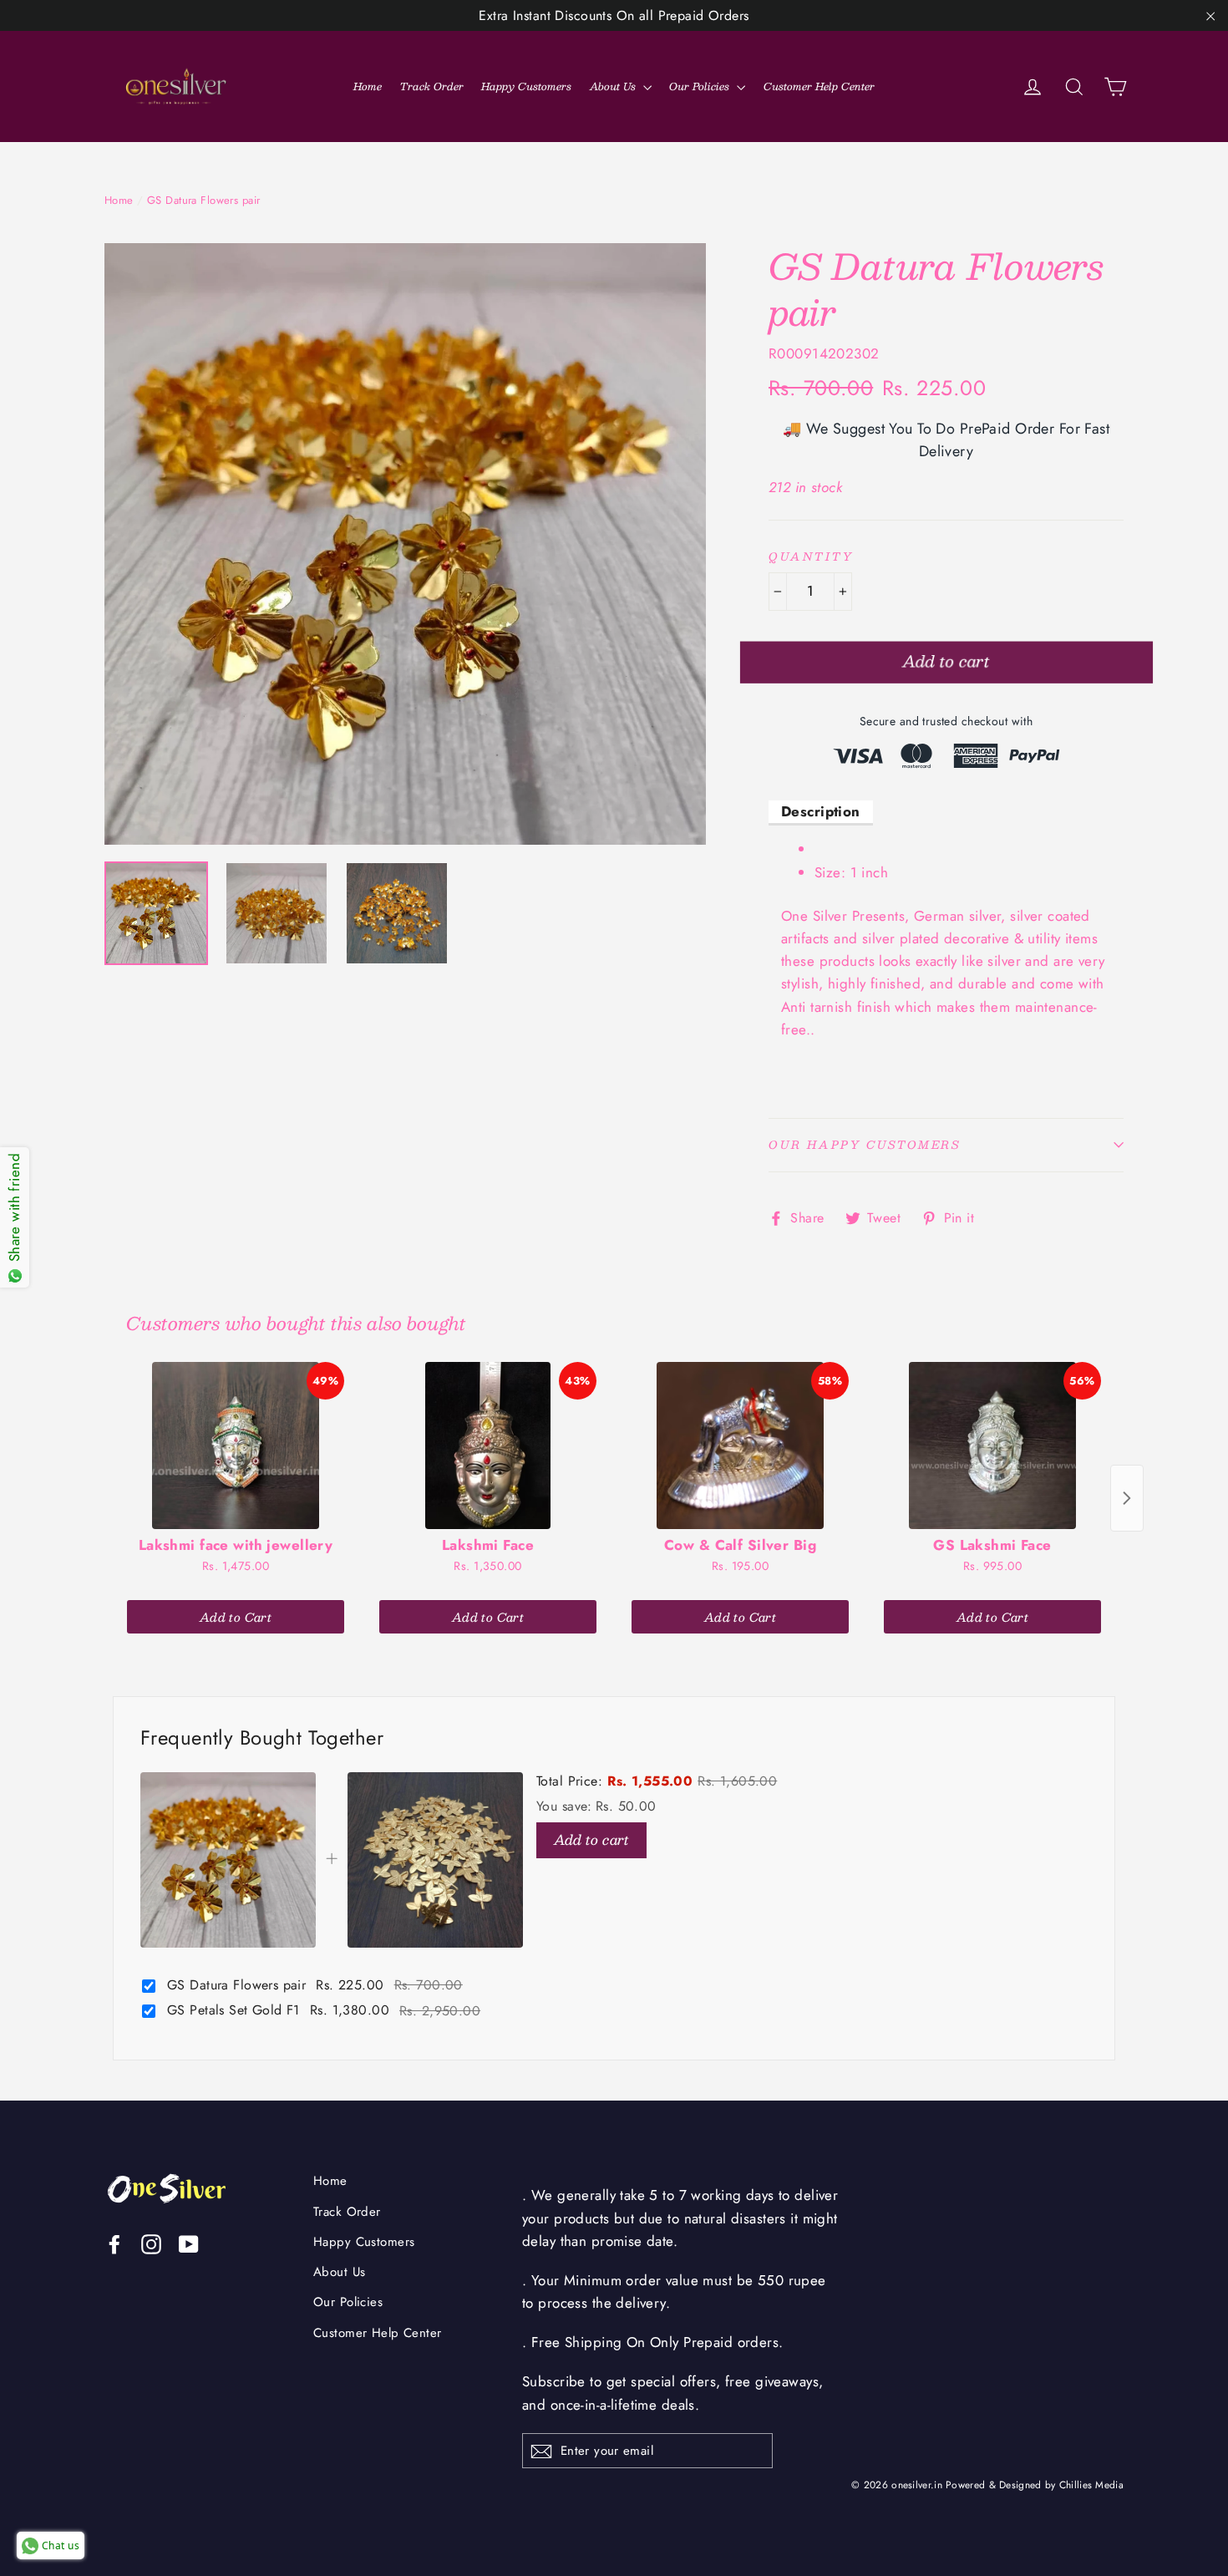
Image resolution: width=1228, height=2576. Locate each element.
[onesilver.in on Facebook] (114, 2243)
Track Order (432, 86)
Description (821, 811)
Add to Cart (236, 1617)
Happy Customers (526, 86)
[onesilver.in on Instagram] (151, 2243)
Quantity (811, 557)
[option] (405, 544)
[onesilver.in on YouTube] (189, 2243)
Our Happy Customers (864, 1145)
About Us (614, 86)
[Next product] (1127, 1498)
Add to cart (591, 1839)
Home (368, 86)
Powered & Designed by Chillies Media (1035, 2485)
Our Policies (701, 86)
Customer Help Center (819, 86)
